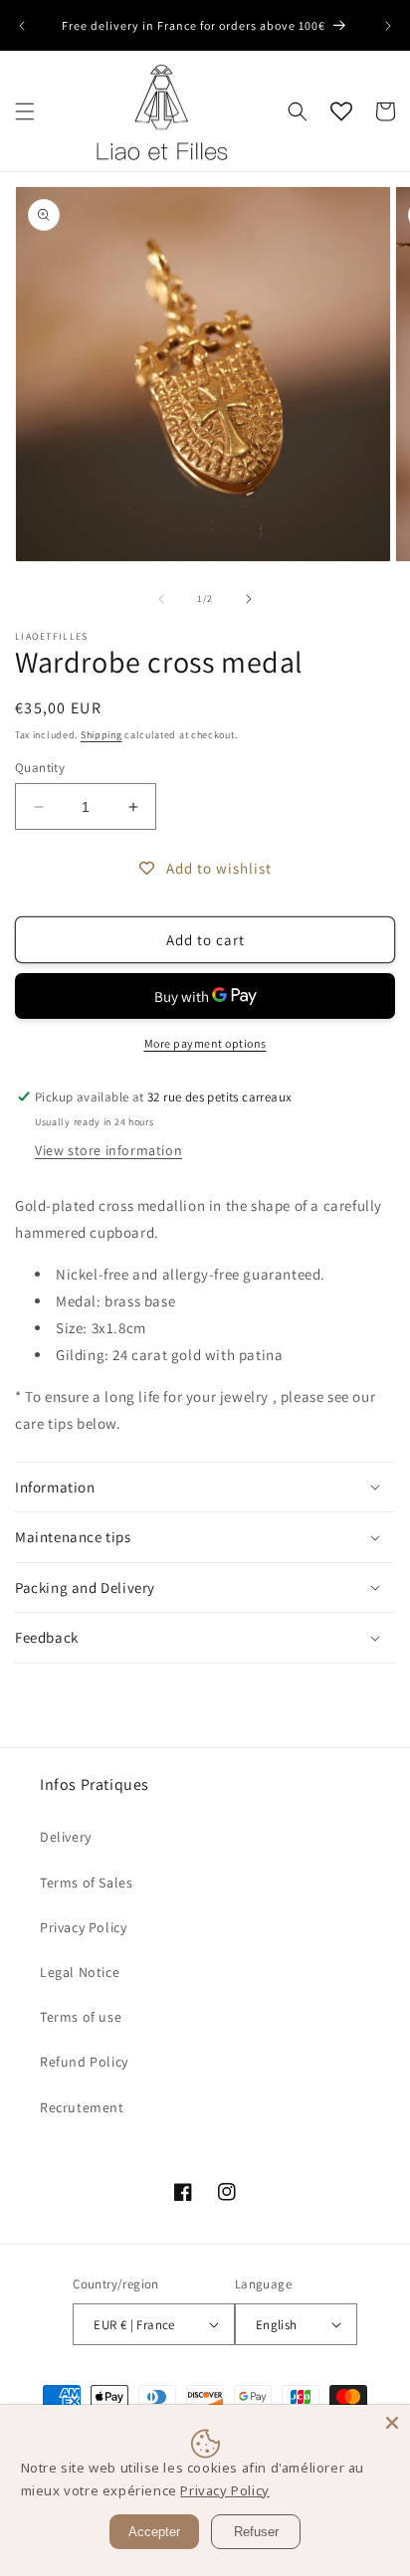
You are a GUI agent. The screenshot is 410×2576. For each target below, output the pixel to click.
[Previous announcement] (22, 26)
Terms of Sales (86, 1882)
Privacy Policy (83, 1927)
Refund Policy (84, 2062)
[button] (25, 111)
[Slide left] (161, 599)
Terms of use (81, 2017)
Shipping (102, 735)
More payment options (205, 1043)
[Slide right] (249, 599)
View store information (108, 1150)
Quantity (40, 768)
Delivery (66, 1837)
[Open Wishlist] (341, 111)
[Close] (392, 2423)
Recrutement (82, 2107)
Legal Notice (80, 1972)
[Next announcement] (388, 26)
